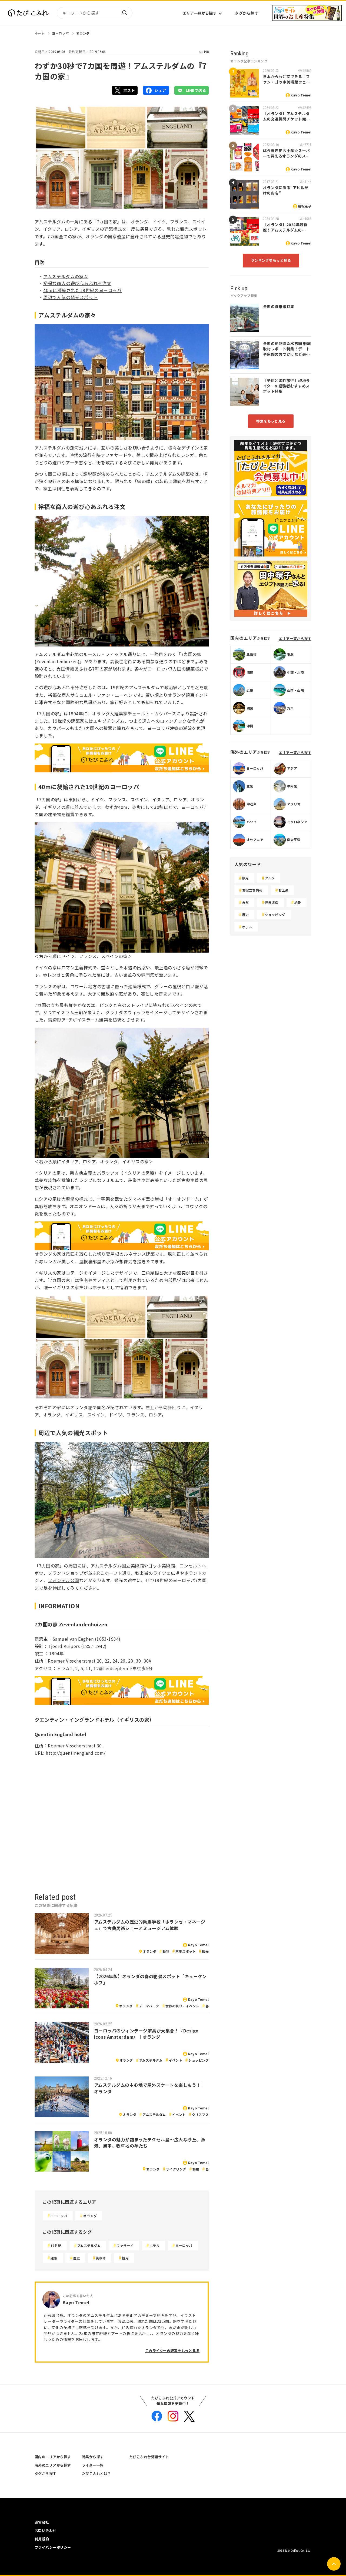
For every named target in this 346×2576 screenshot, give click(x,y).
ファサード (125, 2245)
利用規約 (42, 2539)
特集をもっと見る (271, 421)
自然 (246, 902)
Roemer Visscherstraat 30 (75, 1746)
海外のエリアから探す (53, 2465)
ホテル (154, 2245)
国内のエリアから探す (53, 2457)
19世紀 (56, 2245)
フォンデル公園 (63, 1580)
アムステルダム (151, 2060)
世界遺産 (272, 902)
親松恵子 (305, 206)
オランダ (83, 33)
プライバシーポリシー (53, 2547)
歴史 (77, 2258)
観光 (205, 1951)
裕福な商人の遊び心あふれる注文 (77, 283)
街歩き (101, 2258)
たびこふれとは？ (97, 2473)
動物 (166, 1951)
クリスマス (200, 2114)
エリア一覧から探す (199, 13)
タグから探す (247, 13)
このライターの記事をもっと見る (172, 2351)
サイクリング (176, 2169)
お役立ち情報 (252, 890)
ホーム (40, 33)
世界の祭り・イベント (182, 2006)
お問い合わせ (46, 2530)
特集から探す (93, 2457)
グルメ (270, 878)
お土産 (283, 890)
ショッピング (199, 2060)
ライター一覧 (93, 2465)
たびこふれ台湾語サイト (149, 2457)
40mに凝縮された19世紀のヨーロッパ (82, 290)
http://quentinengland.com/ (76, 1753)
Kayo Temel (198, 1945)
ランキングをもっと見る (271, 260)
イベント (175, 2060)
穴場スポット (186, 1951)
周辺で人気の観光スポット (71, 297)
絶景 (298, 902)
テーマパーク (149, 2006)
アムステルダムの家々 (66, 276)
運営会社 (42, 2522)
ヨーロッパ (60, 33)
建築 (54, 2258)
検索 (124, 13)
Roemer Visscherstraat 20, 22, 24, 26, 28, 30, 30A (100, 1661)
